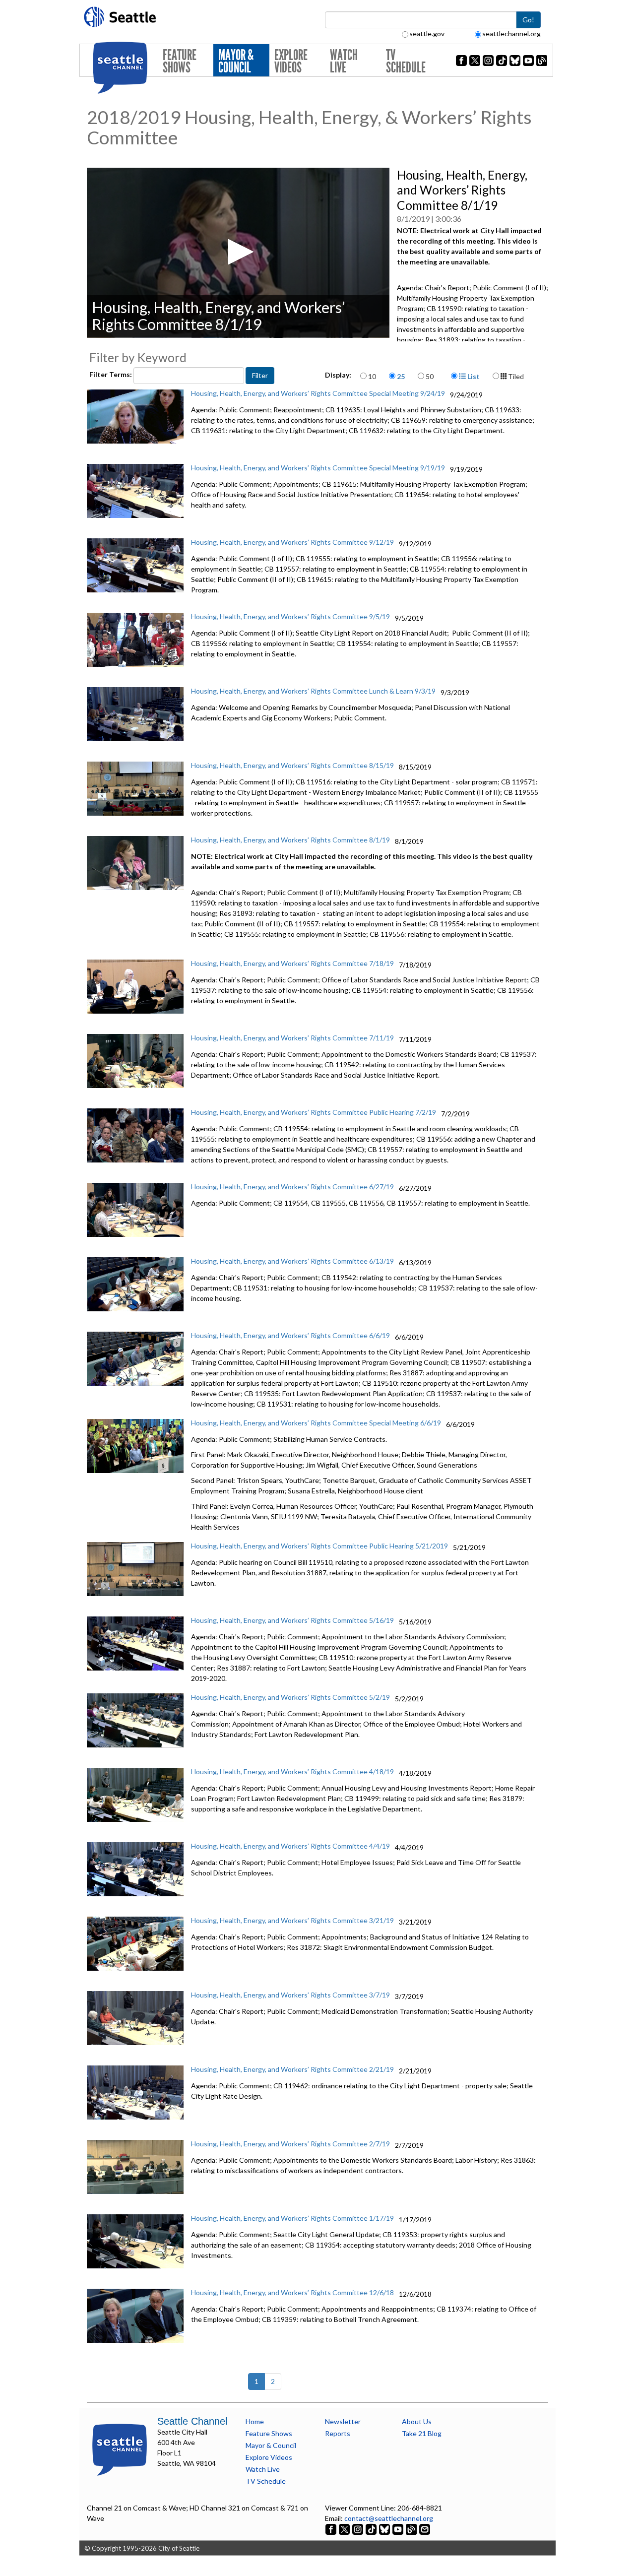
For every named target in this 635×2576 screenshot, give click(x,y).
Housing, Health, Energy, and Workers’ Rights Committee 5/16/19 (292, 1620)
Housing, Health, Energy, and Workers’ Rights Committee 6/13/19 (292, 1261)
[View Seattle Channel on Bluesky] (384, 2529)
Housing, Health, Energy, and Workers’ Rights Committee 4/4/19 (290, 1846)
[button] (238, 252)
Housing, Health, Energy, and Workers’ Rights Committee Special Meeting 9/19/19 (318, 468)
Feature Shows (180, 61)
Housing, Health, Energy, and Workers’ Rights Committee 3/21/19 (292, 1920)
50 (430, 376)
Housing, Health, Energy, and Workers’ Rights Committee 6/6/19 (290, 1335)
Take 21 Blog (422, 2433)
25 (401, 376)
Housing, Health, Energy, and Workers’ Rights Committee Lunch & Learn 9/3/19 (313, 691)
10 (372, 376)
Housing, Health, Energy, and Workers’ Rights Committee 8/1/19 (290, 840)
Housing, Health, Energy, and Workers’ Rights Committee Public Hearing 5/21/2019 (319, 1546)
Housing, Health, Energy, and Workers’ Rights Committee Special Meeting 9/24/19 (318, 393)
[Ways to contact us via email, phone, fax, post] (425, 2529)
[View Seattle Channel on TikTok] (371, 2529)
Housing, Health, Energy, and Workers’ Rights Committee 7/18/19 (292, 963)
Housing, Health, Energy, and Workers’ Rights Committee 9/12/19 (292, 542)
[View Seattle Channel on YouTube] (399, 2529)
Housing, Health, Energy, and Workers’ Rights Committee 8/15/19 (292, 765)
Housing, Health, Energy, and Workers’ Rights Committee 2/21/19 (292, 2069)
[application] (238, 253)
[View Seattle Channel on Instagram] (358, 2529)
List (473, 376)
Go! (528, 20)
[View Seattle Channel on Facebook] (332, 2529)
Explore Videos (291, 61)
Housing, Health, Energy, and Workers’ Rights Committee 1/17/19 (292, 2218)
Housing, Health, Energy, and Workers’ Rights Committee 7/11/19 (292, 1038)
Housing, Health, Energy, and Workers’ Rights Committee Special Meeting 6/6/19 (316, 1423)
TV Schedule (406, 61)
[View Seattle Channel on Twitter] (345, 2529)
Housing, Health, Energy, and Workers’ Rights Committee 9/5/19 (290, 616)
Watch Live (344, 61)
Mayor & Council (236, 61)
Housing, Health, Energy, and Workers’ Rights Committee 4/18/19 (292, 1771)
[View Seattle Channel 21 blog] (412, 2529)
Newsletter (343, 2421)
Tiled (515, 376)
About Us (417, 2421)
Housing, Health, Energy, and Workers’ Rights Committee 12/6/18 (292, 2292)
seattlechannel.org (511, 33)
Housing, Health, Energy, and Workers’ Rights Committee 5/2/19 (290, 1697)
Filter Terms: (111, 374)
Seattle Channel (192, 2421)
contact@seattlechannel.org (389, 2518)
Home (255, 2421)
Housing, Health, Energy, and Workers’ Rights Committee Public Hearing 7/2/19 (314, 1112)
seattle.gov (427, 33)
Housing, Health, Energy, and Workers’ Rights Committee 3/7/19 (290, 1995)
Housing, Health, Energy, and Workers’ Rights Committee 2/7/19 (290, 2144)
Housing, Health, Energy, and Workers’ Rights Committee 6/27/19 (292, 1187)
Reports (338, 2433)
